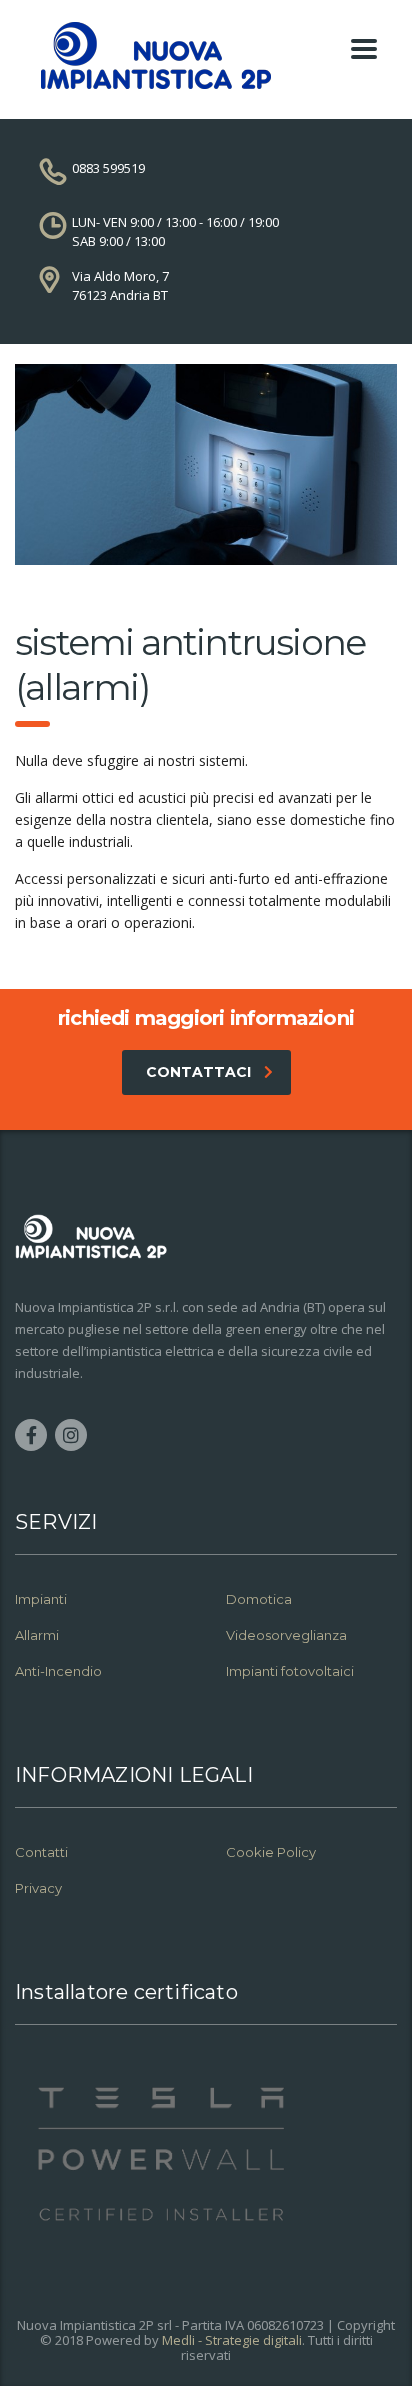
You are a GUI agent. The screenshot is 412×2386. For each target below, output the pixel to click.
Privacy (40, 1888)
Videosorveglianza (286, 1635)
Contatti (41, 1852)
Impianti (41, 1599)
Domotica (259, 1599)
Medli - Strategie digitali (232, 2340)
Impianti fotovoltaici (290, 1671)
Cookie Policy (271, 1852)
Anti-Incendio (58, 1671)
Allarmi (37, 1635)
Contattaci (198, 1072)
